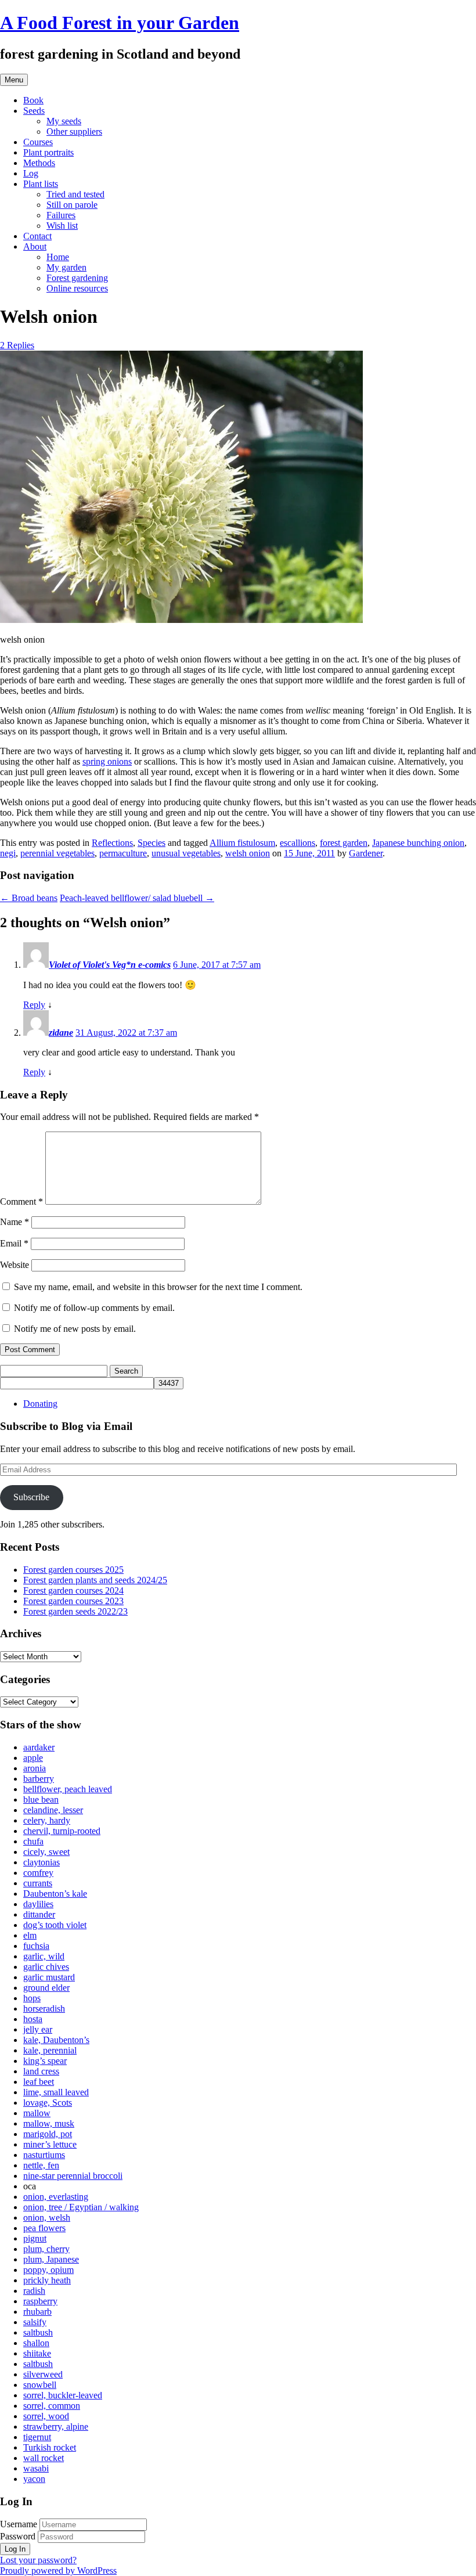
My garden (66, 267)
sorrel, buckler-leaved (63, 2395)
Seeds (34, 111)
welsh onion (248, 853)
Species (152, 843)
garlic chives (46, 1967)
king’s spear (45, 2061)
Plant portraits (48, 152)
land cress (41, 2071)
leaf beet (39, 2082)
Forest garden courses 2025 (73, 1570)
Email (14, 1243)
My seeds (64, 121)
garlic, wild (44, 1956)
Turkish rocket (50, 2447)
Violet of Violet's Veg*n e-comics (110, 965)
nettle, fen (41, 2165)
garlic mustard (49, 1977)
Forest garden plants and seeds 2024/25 (95, 1580)
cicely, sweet (46, 1852)
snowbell (40, 2385)
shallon (36, 2343)
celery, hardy (47, 1820)
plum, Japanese (51, 2259)
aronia (35, 1768)
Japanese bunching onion (418, 843)
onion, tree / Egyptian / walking (81, 2207)
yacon (34, 2479)
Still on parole (72, 205)
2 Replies (17, 345)
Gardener (366, 853)
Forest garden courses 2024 (73, 1590)
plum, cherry (46, 2249)
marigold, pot (48, 2134)
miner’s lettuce (50, 2144)
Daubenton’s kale (55, 1894)
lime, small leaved (56, 2092)
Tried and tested (75, 194)
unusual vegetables (186, 853)
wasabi (36, 2468)
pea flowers (44, 2228)
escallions (297, 843)
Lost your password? (38, 2560)
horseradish (44, 2008)
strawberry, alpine (56, 2427)
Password (18, 2536)
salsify (35, 2322)
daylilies (38, 1904)
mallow (37, 2113)
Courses (38, 142)
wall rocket (44, 2458)
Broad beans (29, 898)
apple (33, 1758)
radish (34, 2291)
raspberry (40, 2301)
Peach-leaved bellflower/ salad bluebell (137, 898)
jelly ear (38, 2029)
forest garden (344, 843)
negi (8, 853)
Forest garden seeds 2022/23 (75, 1611)
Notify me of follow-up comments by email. (94, 1308)
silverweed (43, 2374)
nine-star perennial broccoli (73, 2176)
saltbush (38, 2332)
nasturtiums (44, 2155)
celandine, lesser (53, 1810)
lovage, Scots (48, 2103)
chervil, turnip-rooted (62, 1831)
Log (31, 173)
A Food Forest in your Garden (120, 23)
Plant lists (41, 184)
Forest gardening (77, 278)
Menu (14, 80)
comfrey (38, 1873)
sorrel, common (52, 2406)
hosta (33, 2019)
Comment (21, 1201)
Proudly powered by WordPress (58, 2570)
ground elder (46, 1988)
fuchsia (36, 1946)
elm (30, 1935)
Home (58, 257)
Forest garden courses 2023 (73, 1601)
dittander (39, 1914)
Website (15, 1265)
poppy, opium (48, 2270)
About (35, 246)
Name (15, 1222)
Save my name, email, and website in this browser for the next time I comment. (158, 1287)
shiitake (37, 2353)
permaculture (123, 853)
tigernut (37, 2437)
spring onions (107, 761)
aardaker (39, 1747)
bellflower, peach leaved (68, 1789)
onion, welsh (47, 2217)
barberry (39, 1779)
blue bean (41, 1799)
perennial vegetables (57, 853)
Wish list (62, 226)
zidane (61, 1033)
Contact (37, 236)
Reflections (112, 843)
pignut (35, 2238)
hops (32, 1998)
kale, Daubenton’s (56, 2040)
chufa (33, 1841)
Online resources (77, 288)
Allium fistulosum (242, 843)
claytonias (42, 1862)
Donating (40, 1404)
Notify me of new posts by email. (75, 1329)
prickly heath (47, 2280)
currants (38, 1883)
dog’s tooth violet (55, 1925)
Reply (34, 1005)
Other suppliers (74, 131)
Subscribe (31, 1497)
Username (19, 2524)
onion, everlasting (56, 2197)
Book (33, 100)
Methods (39, 163)
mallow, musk (49, 2123)
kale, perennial (50, 2050)
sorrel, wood (46, 2416)
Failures (61, 215)
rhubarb (37, 2312)
